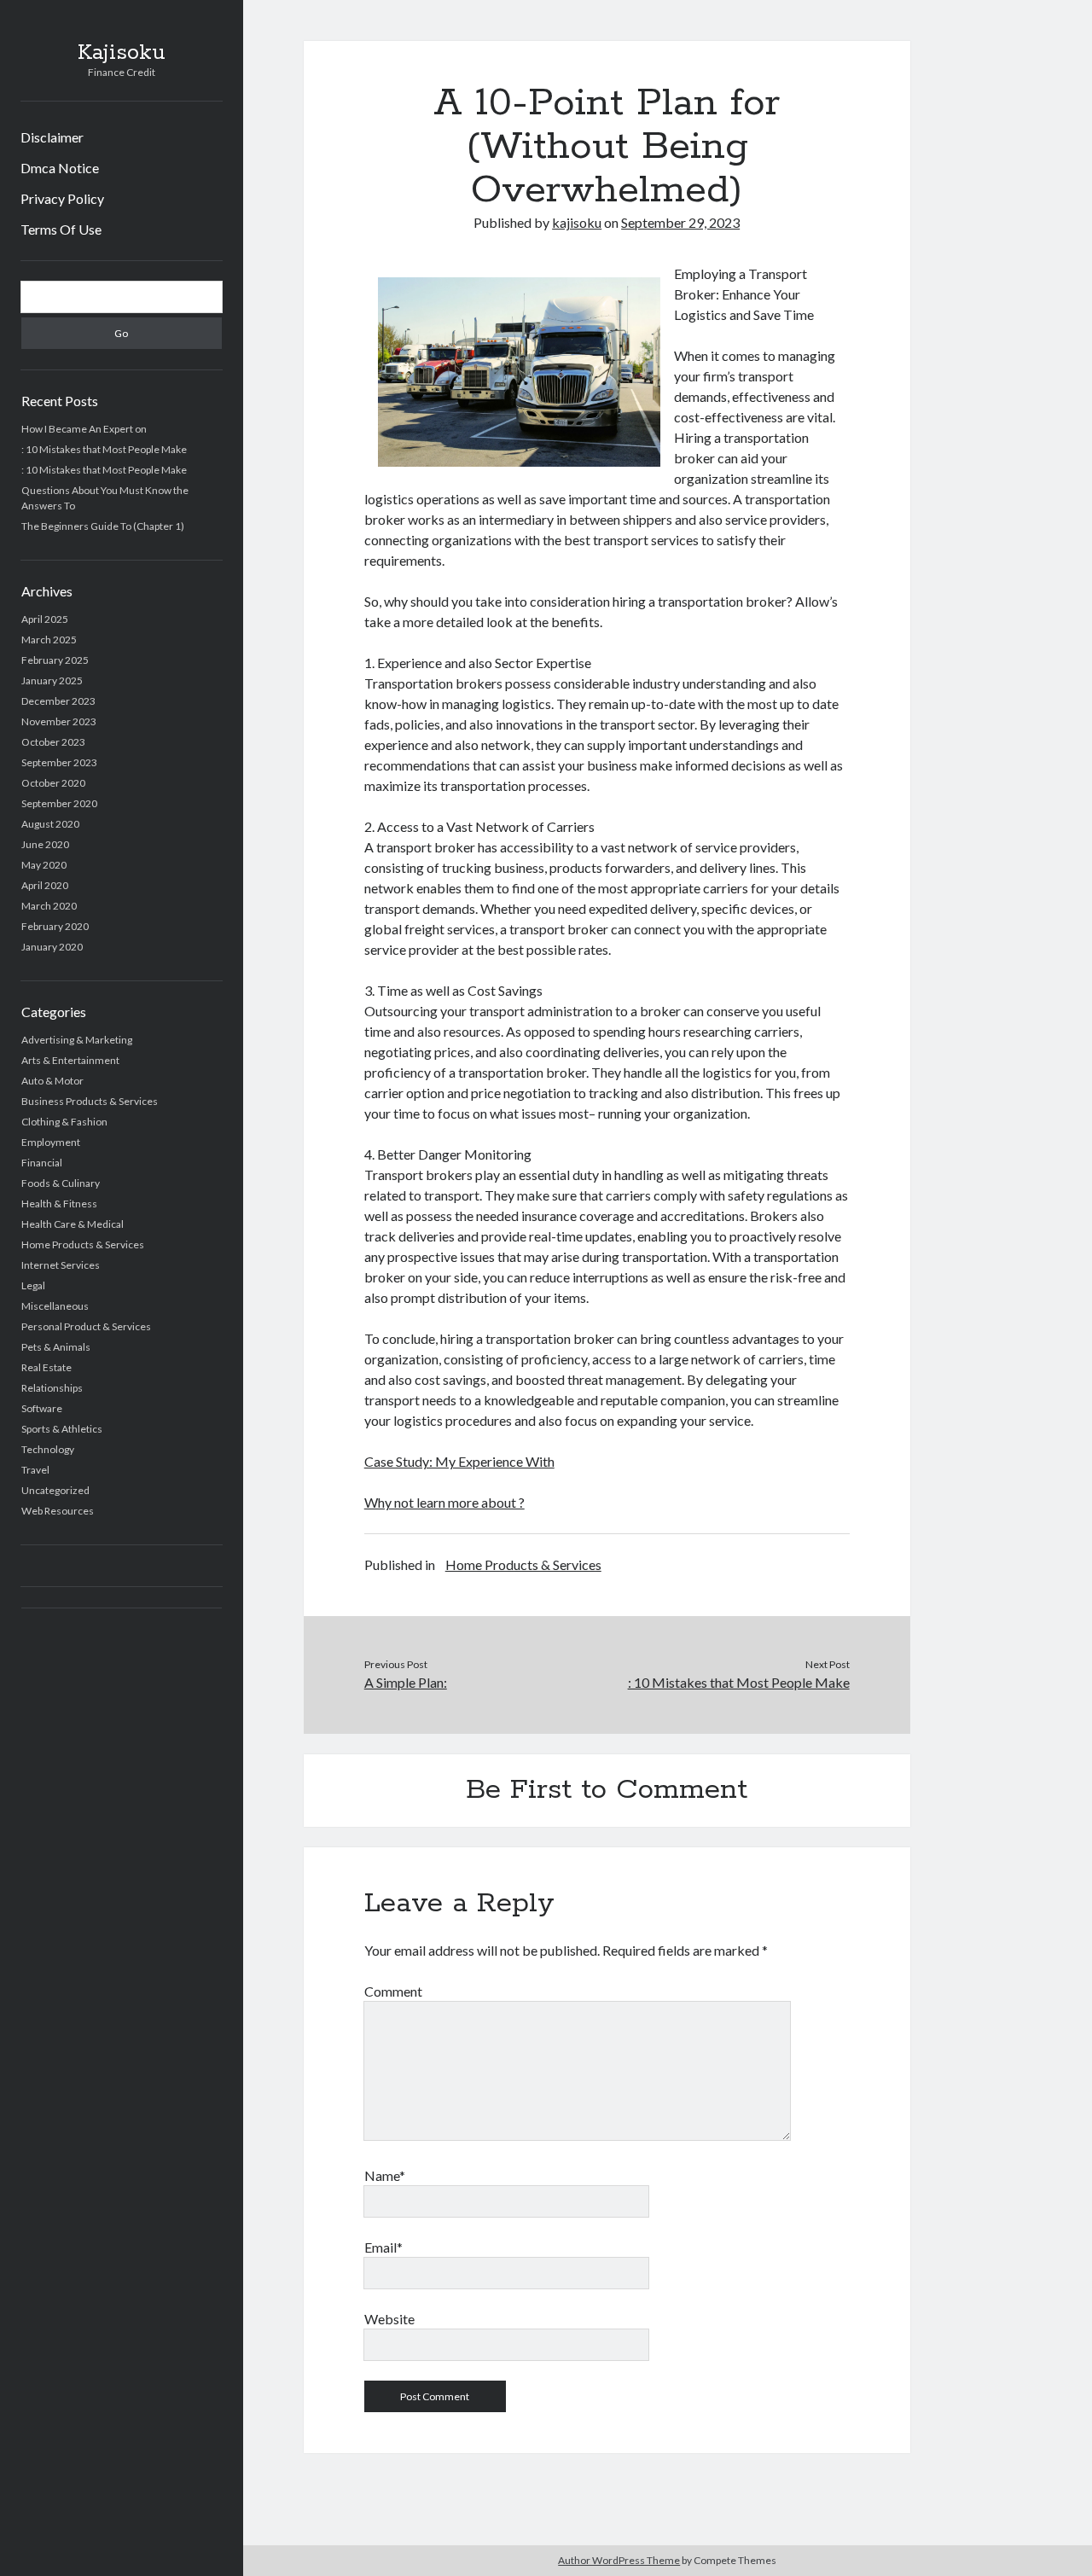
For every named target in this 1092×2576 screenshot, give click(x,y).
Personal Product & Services (86, 1326)
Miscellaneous (55, 1306)
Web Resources (58, 1511)
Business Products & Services (90, 1101)
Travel (35, 1470)
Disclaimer (52, 137)
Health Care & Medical (73, 1224)
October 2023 (53, 742)
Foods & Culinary (61, 1183)
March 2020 (49, 906)
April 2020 (45, 885)
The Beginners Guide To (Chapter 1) (103, 526)
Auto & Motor (52, 1081)
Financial (42, 1163)
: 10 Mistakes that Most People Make (104, 449)
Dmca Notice (60, 168)
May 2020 (44, 865)
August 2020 (50, 824)
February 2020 (55, 926)
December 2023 (58, 701)
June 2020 (45, 844)
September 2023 (59, 762)
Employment (51, 1142)
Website (389, 2319)
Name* (385, 2175)
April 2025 (45, 619)
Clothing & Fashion (64, 1122)
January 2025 (52, 680)
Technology (48, 1449)
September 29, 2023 (680, 222)
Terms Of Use (61, 229)
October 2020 (53, 783)
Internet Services (61, 1265)
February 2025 (55, 660)
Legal (33, 1285)
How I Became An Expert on (84, 429)
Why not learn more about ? (444, 1502)
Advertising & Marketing (77, 1040)
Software (42, 1408)
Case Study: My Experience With (459, 1461)
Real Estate (46, 1367)
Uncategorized (55, 1490)
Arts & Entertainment (70, 1060)
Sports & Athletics (62, 1429)
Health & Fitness (59, 1204)
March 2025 (49, 640)
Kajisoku (122, 53)
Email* (383, 2247)
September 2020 (59, 803)
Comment (393, 1991)
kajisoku (577, 222)
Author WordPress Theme (619, 2560)
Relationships (52, 1388)
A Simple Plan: (406, 1682)
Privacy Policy (62, 198)
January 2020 (52, 947)
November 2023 (59, 721)
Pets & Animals (56, 1347)
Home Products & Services (83, 1244)
